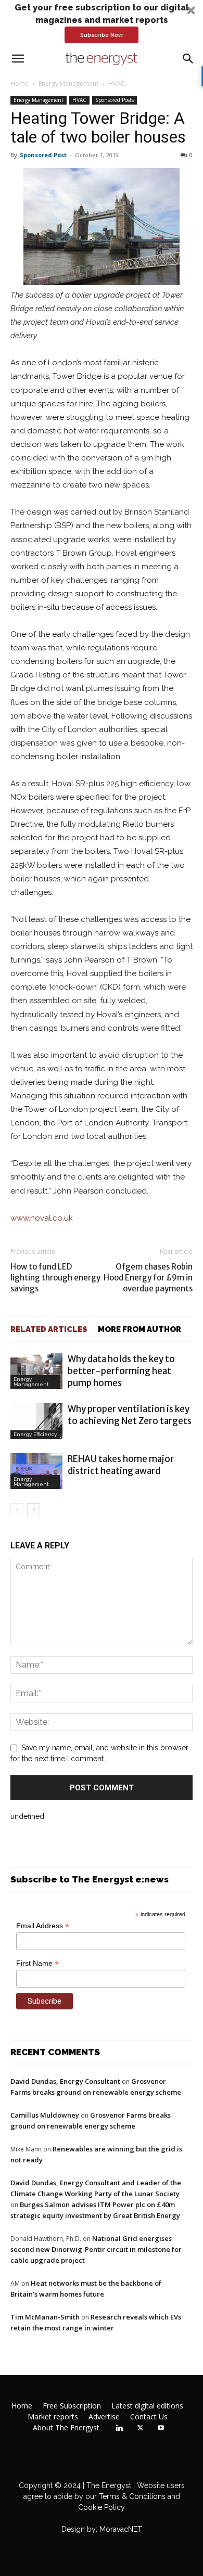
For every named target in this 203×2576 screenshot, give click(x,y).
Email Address (43, 1926)
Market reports (53, 2417)
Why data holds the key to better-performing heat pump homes (121, 1371)
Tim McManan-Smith (45, 2317)
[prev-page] (17, 1510)
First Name (37, 1963)
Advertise (104, 2417)
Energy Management (68, 84)
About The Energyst (66, 2428)
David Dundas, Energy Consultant (65, 2081)
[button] (102, 22)
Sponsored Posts (115, 100)
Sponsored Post (43, 155)
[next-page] (34, 1510)
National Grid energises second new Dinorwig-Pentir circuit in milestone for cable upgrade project (96, 2249)
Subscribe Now (102, 35)
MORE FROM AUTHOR (139, 1329)
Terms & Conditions (131, 2496)
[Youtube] (161, 2428)
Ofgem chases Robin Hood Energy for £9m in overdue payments (148, 1278)
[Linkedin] (119, 2428)
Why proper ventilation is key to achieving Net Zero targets (130, 1415)
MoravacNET (121, 2529)
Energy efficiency (35, 1434)
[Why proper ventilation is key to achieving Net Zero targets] (36, 1421)
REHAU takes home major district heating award (121, 1465)
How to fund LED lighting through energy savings (55, 1278)
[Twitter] (140, 2428)
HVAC (117, 84)
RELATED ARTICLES (49, 1329)
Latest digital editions (147, 2406)
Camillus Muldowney (45, 2115)
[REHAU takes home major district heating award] (36, 1471)
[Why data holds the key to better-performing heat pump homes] (36, 1371)
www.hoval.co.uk (42, 1218)
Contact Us (149, 2417)
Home (20, 84)
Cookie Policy (102, 2507)
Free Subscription (72, 2406)
